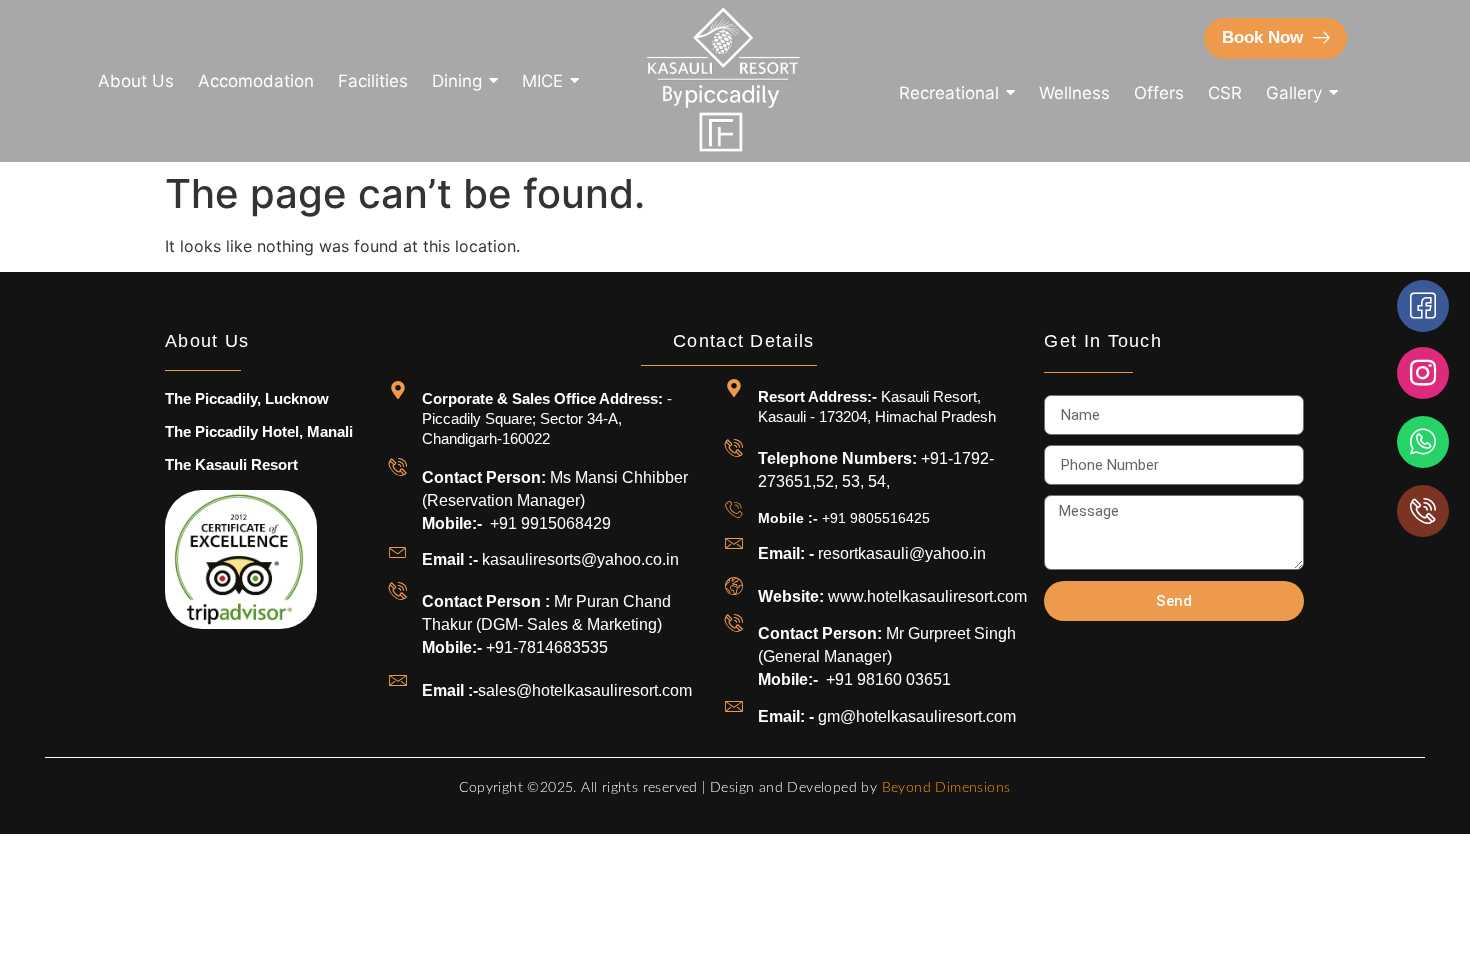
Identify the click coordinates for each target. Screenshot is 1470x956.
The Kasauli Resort (231, 464)
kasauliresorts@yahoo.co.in (550, 559)
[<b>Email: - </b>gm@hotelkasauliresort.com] (734, 706)
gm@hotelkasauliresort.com (887, 716)
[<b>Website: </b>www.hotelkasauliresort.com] (734, 586)
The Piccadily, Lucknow (247, 398)
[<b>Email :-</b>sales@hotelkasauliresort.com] (398, 680)
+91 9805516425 (844, 518)
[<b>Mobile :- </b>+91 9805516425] (734, 509)
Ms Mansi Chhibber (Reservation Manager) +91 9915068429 (555, 500)
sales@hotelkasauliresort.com (561, 690)
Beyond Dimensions (946, 788)
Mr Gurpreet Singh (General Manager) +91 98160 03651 (887, 656)
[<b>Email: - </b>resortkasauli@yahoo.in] (734, 543)
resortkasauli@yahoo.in (872, 553)
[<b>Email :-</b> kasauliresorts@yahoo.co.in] (398, 551)
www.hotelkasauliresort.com (892, 596)
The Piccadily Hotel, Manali (259, 431)
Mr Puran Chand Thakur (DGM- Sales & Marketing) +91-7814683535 (546, 624)
